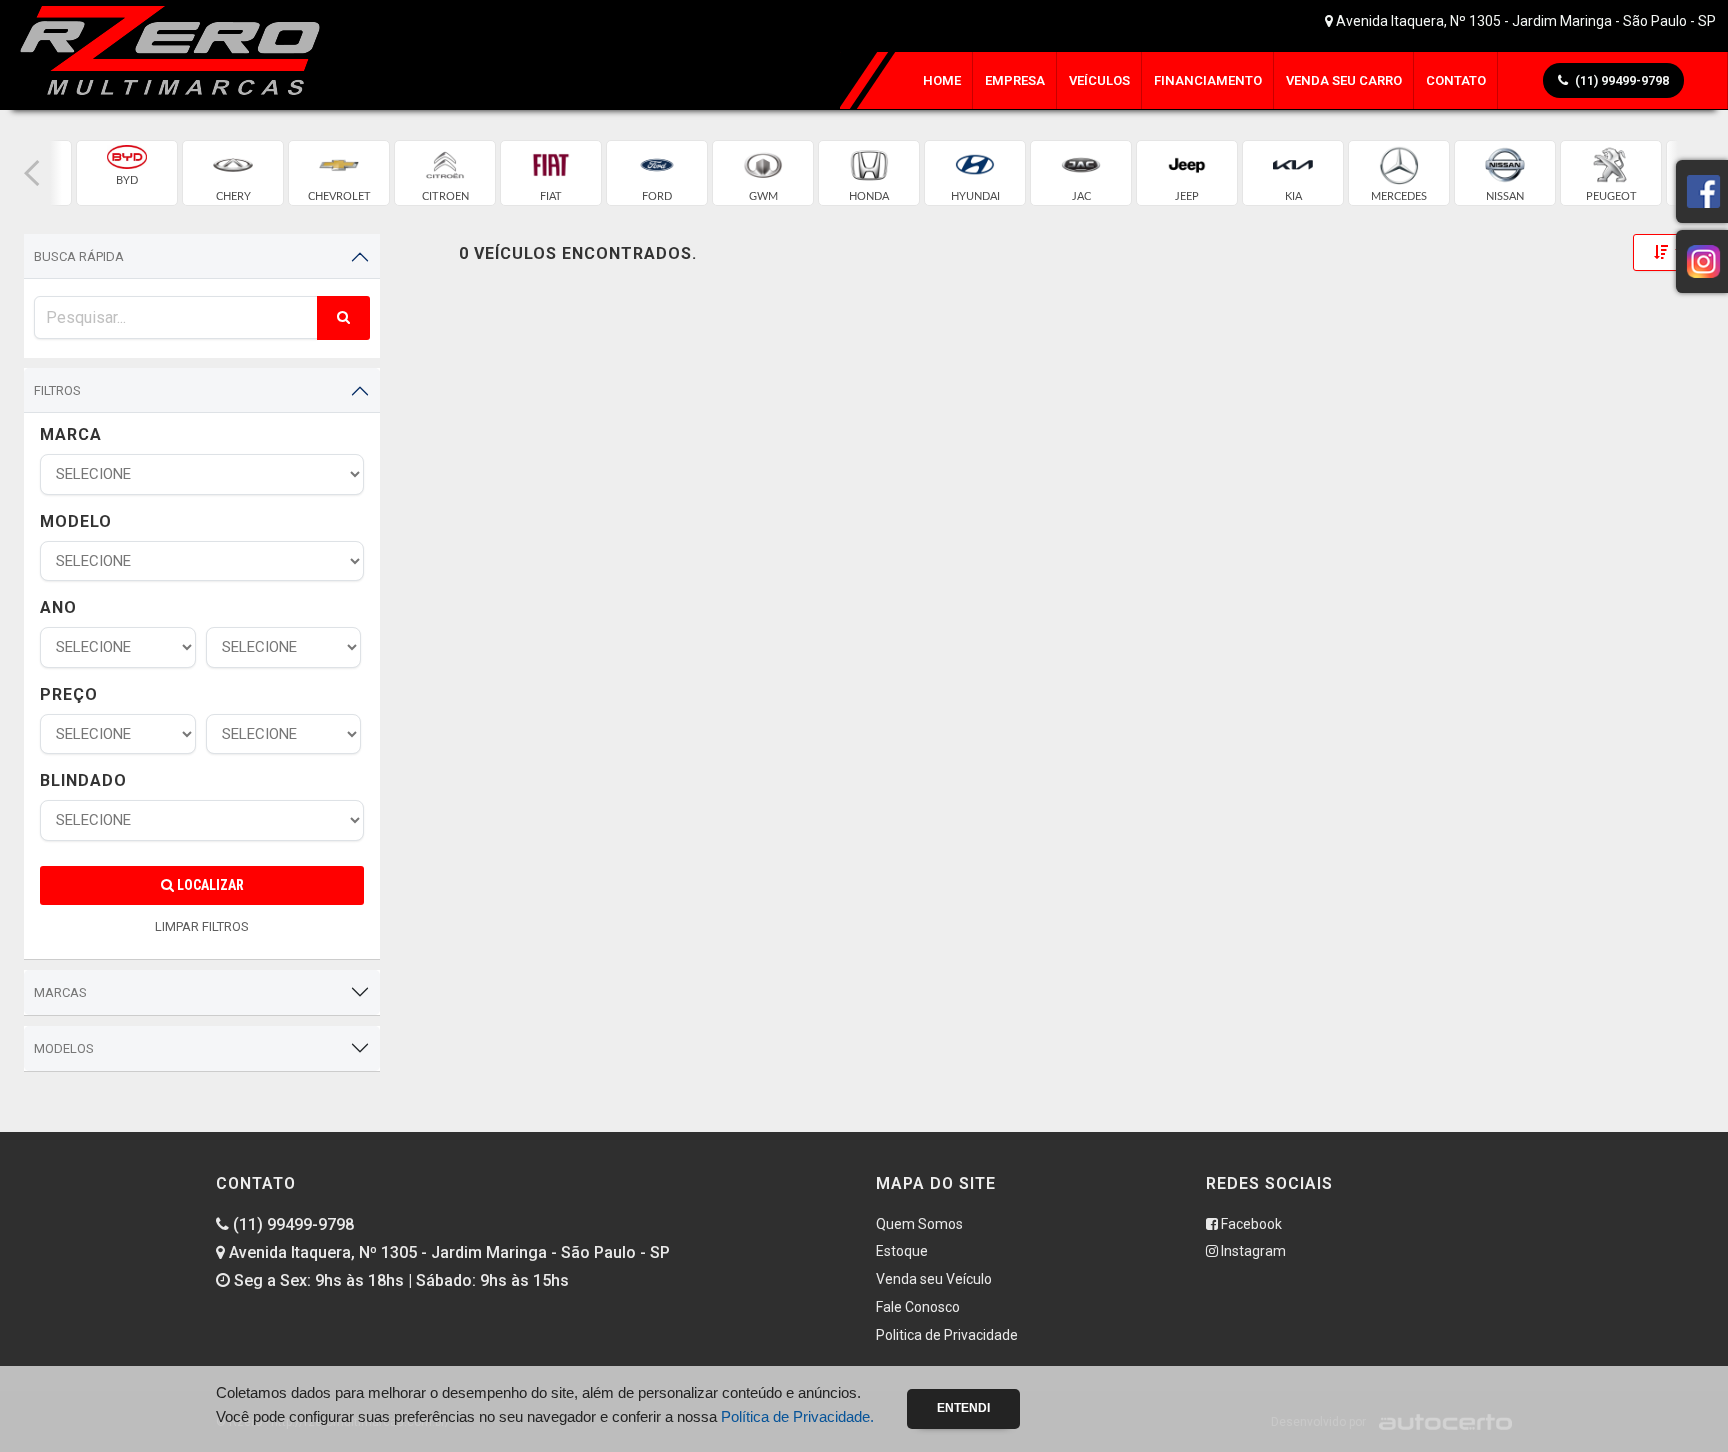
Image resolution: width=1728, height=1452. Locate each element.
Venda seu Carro (1344, 80)
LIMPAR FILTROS (202, 926)
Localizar (209, 885)
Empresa (1015, 80)
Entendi (963, 1408)
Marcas (60, 992)
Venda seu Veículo (934, 1279)
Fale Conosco (918, 1307)
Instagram (1252, 1251)
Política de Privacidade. (797, 1416)
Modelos (64, 1048)
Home (942, 80)
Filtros (57, 390)
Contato (1456, 80)
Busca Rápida (79, 256)
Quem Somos (919, 1224)
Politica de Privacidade (947, 1335)
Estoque (902, 1251)
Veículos (1099, 80)
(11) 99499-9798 (291, 1224)
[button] (32, 173)
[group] (127, 173)
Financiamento (1208, 80)
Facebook (1250, 1224)
